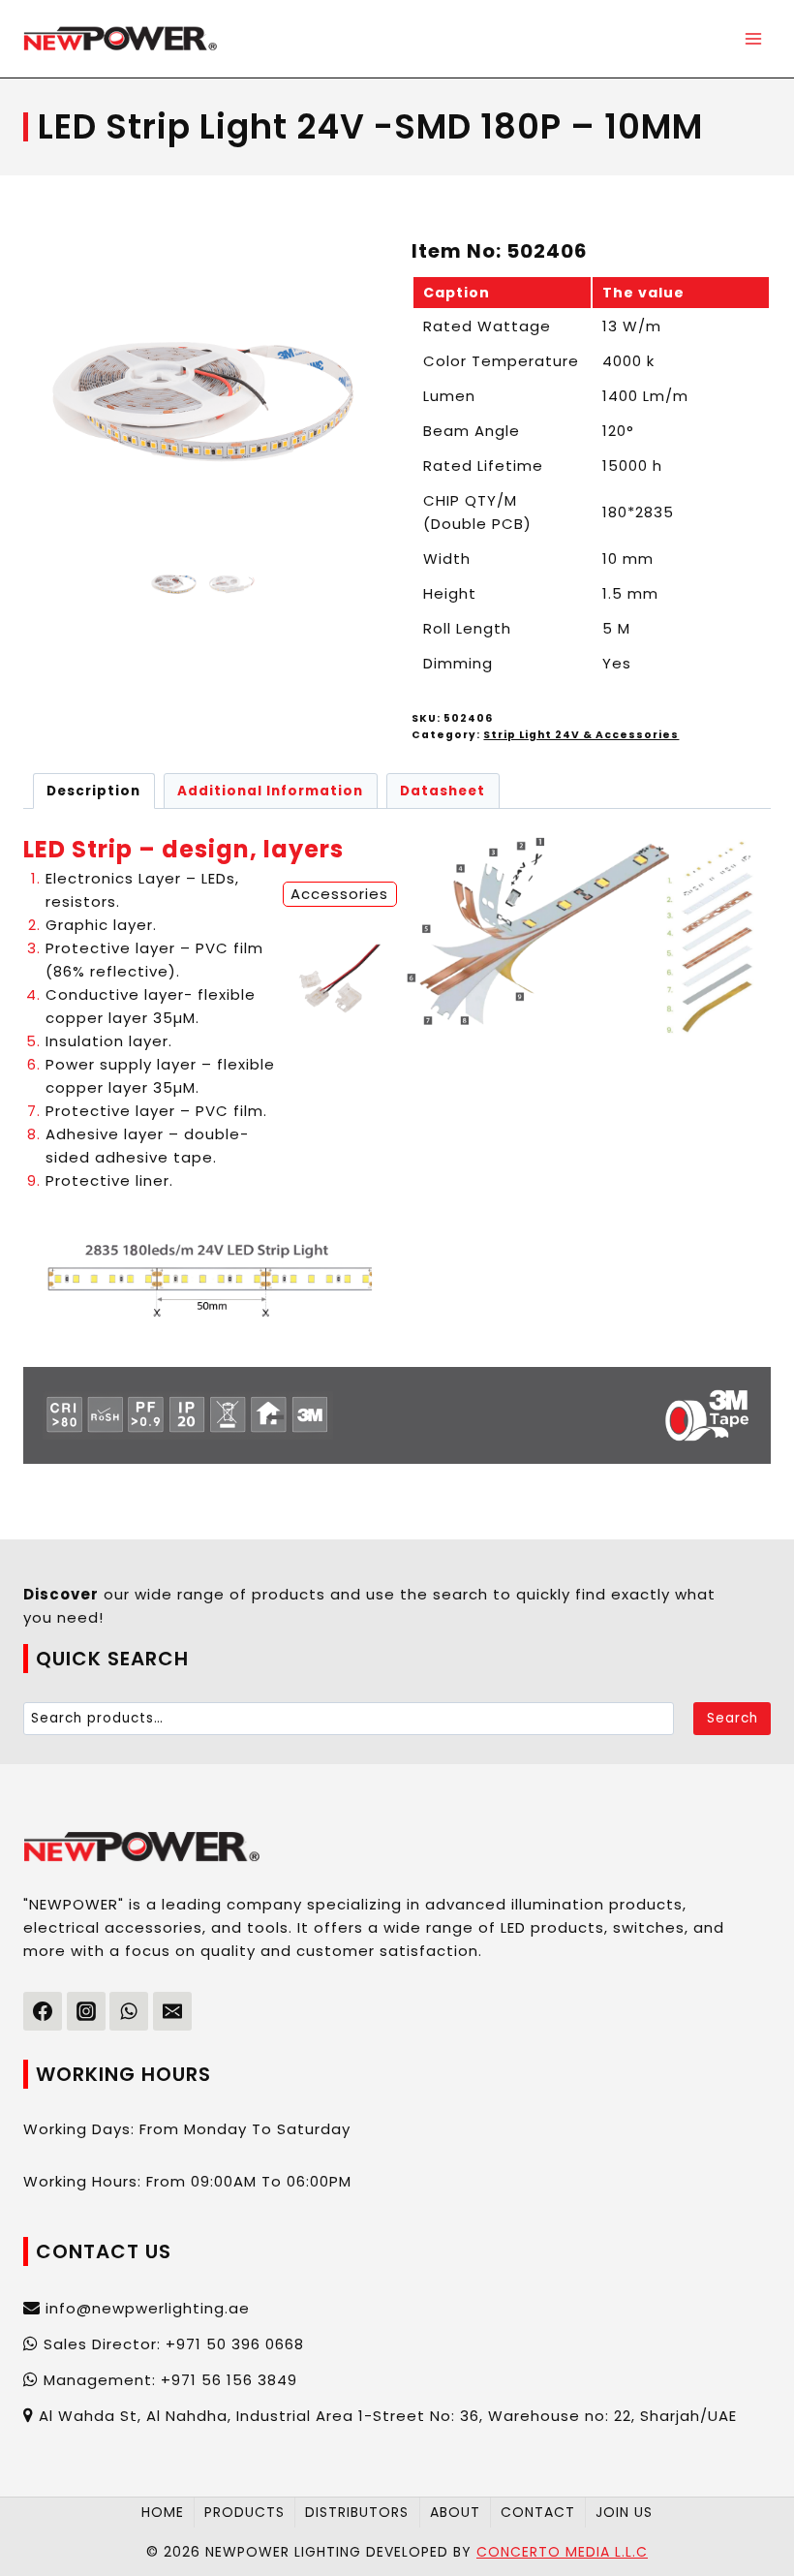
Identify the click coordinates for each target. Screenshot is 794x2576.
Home (163, 2512)
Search (733, 1718)
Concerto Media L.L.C (562, 2552)
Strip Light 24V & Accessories (581, 735)
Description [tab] (93, 791)
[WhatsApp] (129, 2011)
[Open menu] (753, 38)
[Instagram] (86, 2011)
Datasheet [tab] (443, 791)
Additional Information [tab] (270, 791)
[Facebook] (43, 2011)
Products (244, 2512)
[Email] (172, 2011)
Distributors (357, 2512)
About (455, 2512)
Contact (538, 2512)
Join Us (624, 2512)
